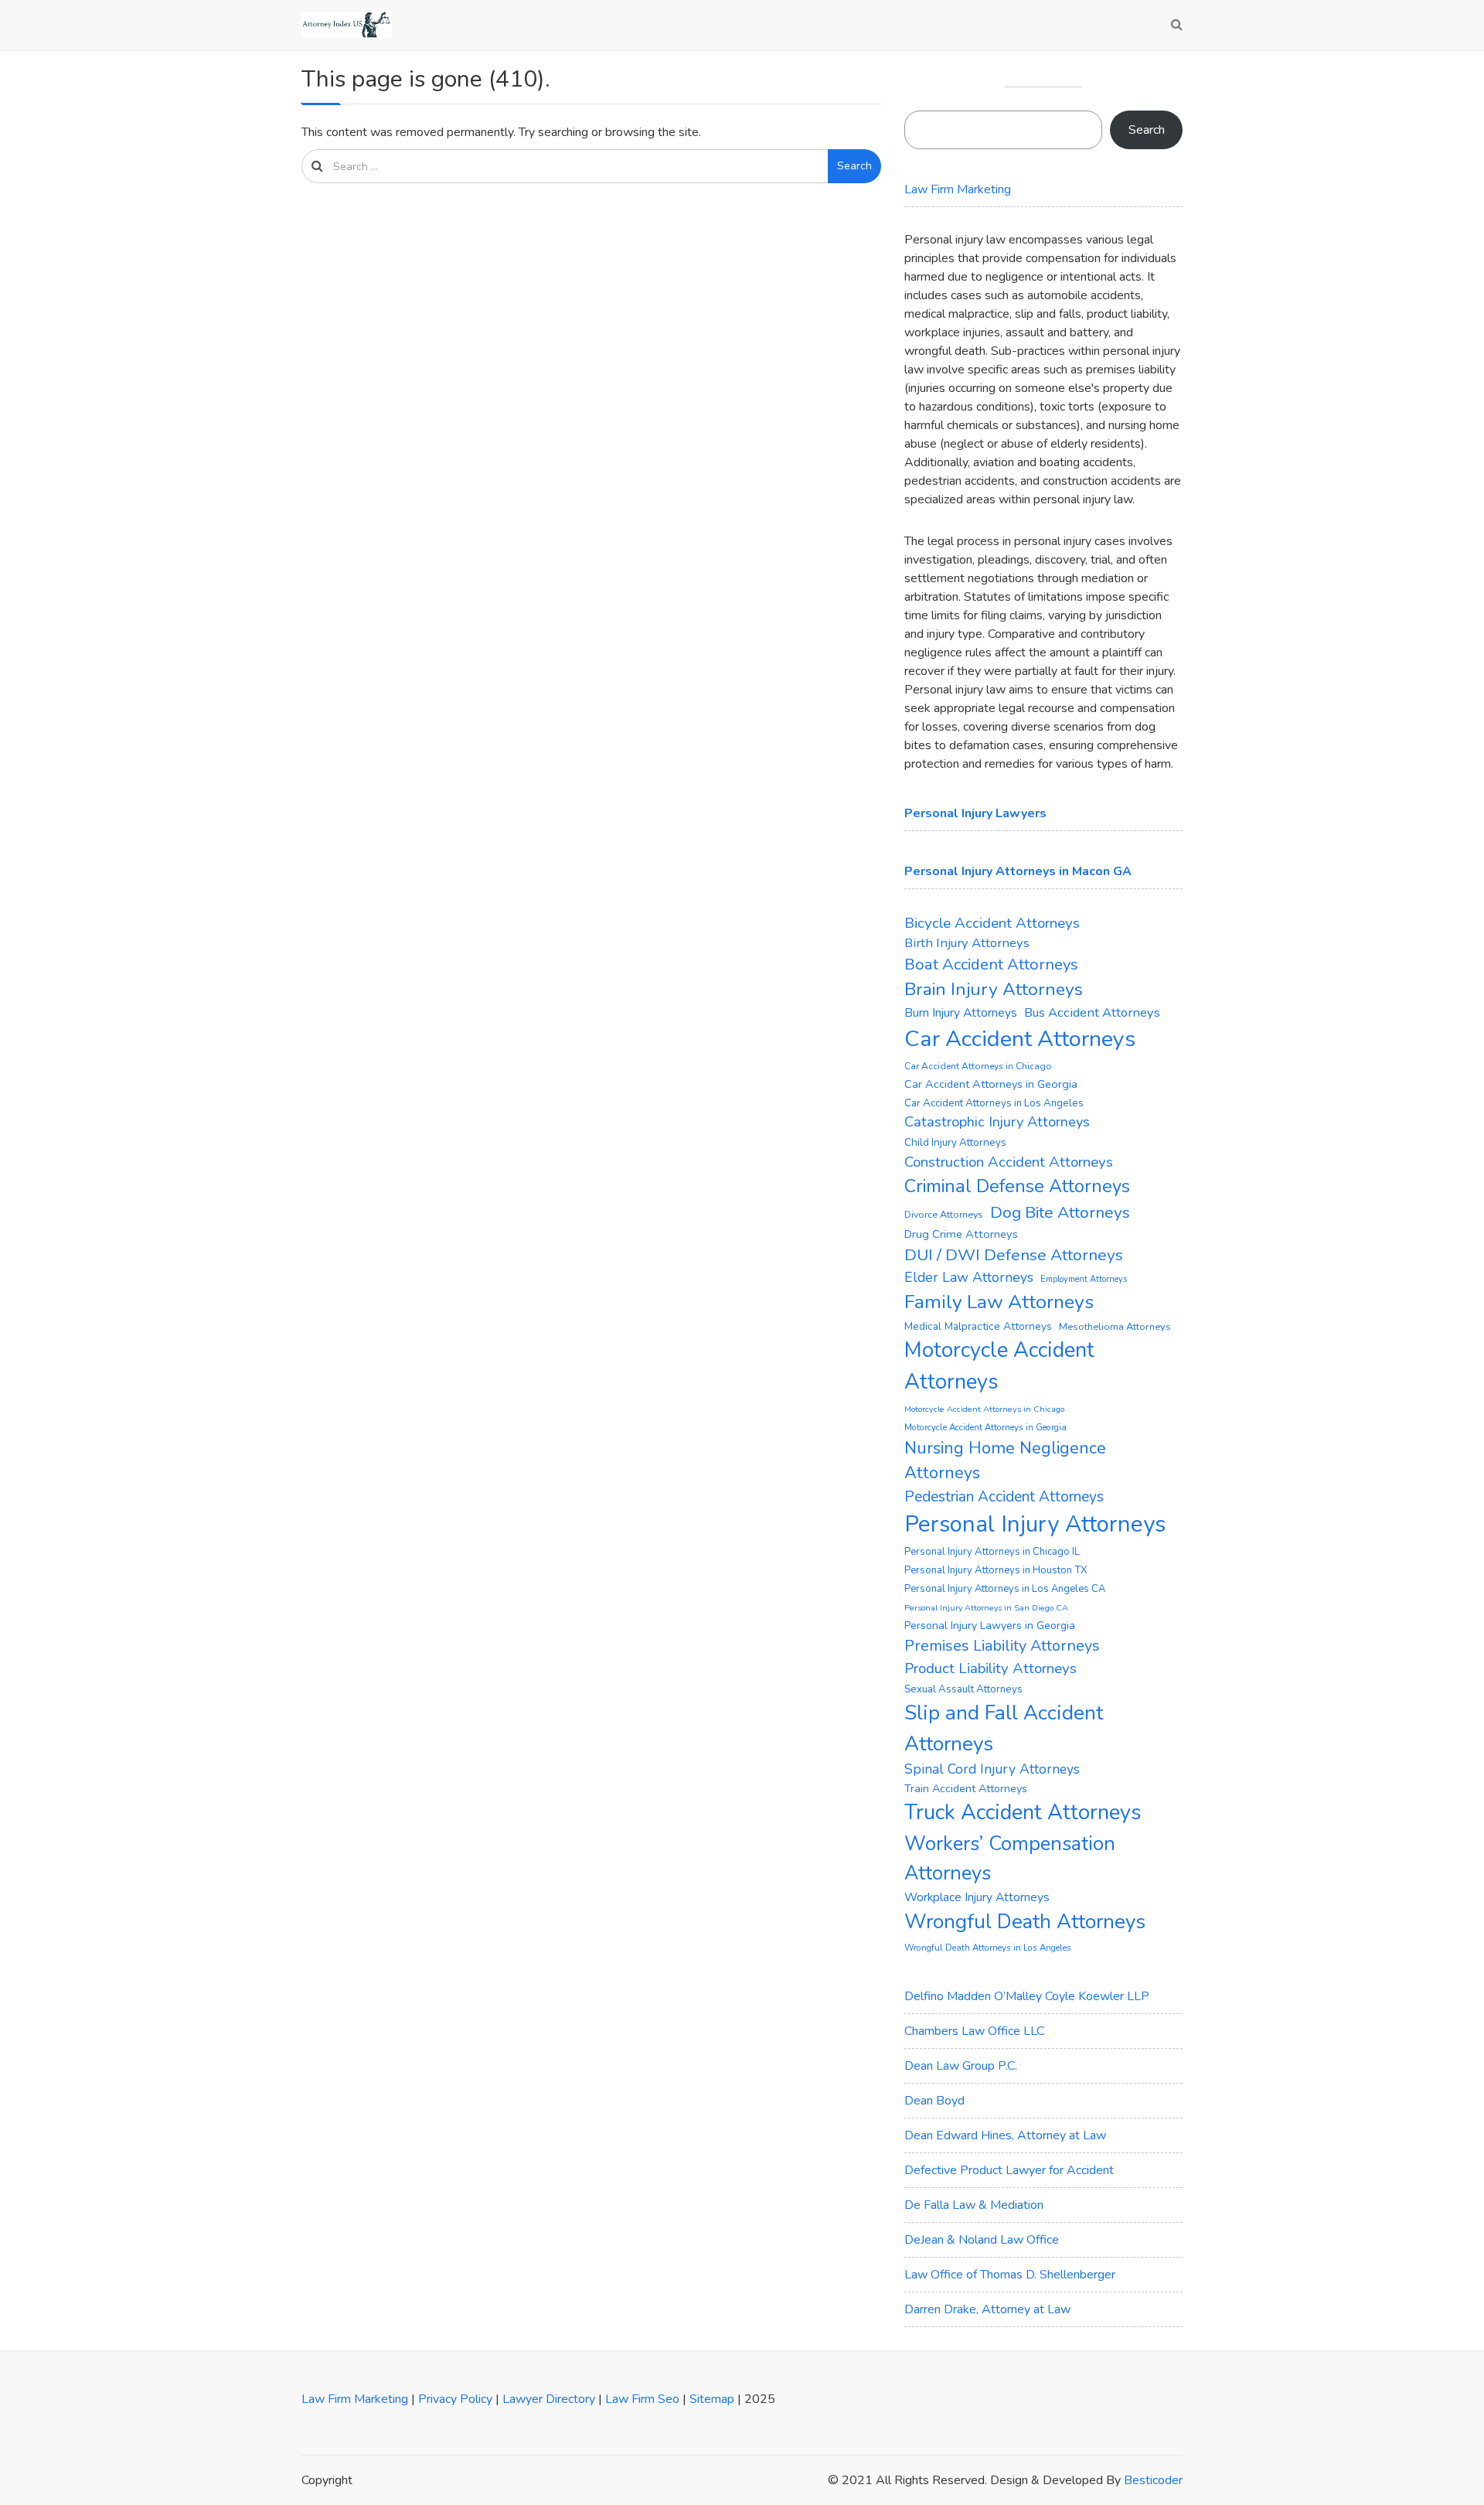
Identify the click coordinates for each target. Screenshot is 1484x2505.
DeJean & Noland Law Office (982, 2240)
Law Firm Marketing (958, 189)
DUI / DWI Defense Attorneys (1014, 1255)
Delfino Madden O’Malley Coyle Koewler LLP (1027, 1996)
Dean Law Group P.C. (961, 2066)
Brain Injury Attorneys (994, 989)
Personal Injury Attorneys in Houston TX (996, 1570)
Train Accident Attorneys (966, 1789)
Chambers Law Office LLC (974, 2031)
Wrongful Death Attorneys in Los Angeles (988, 1948)
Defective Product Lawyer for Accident (1009, 2170)
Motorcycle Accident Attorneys (999, 1366)
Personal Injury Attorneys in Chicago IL (992, 1552)
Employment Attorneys (1084, 1279)
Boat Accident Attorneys (991, 965)
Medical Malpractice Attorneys (978, 1326)
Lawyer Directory (549, 2399)
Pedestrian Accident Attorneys (1004, 1497)
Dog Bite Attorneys (1060, 1212)
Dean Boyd (934, 2101)
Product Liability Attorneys (990, 1668)
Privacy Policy (455, 2399)
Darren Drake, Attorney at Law (987, 2309)
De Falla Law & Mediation (974, 2205)
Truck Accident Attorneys (1023, 1813)
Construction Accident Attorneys (1009, 1162)
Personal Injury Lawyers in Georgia (990, 1626)
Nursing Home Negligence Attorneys (1005, 1460)
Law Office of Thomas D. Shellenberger (1010, 2275)
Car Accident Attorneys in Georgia (991, 1084)
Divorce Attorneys (944, 1214)
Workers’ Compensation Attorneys (1010, 1858)
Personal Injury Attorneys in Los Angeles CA (1005, 1589)
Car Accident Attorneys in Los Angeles (994, 1103)
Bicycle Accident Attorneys (992, 923)
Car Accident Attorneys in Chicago (978, 1066)
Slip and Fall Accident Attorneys (1004, 1728)
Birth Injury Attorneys (967, 943)
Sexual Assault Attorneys (963, 1689)
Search (854, 166)
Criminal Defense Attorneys (1017, 1186)
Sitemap (712, 2399)
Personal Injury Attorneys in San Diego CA (986, 1608)
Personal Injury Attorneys (1035, 1524)
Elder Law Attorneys (969, 1277)
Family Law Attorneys (999, 1302)
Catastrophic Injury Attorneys (997, 1122)
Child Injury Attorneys (955, 1142)
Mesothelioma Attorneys (1115, 1327)
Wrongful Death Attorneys (1025, 1922)
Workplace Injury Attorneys (977, 1897)
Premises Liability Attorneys (1002, 1646)
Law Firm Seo (642, 2399)
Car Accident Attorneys (1020, 1039)
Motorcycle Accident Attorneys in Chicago (984, 1409)
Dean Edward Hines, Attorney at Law (1005, 2135)
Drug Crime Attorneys (961, 1234)
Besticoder (1153, 2480)
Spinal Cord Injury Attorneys (992, 1769)
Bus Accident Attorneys (1092, 1012)
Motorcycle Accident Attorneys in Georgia (985, 1427)
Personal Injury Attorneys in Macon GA (1018, 871)
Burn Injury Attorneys (961, 1013)
